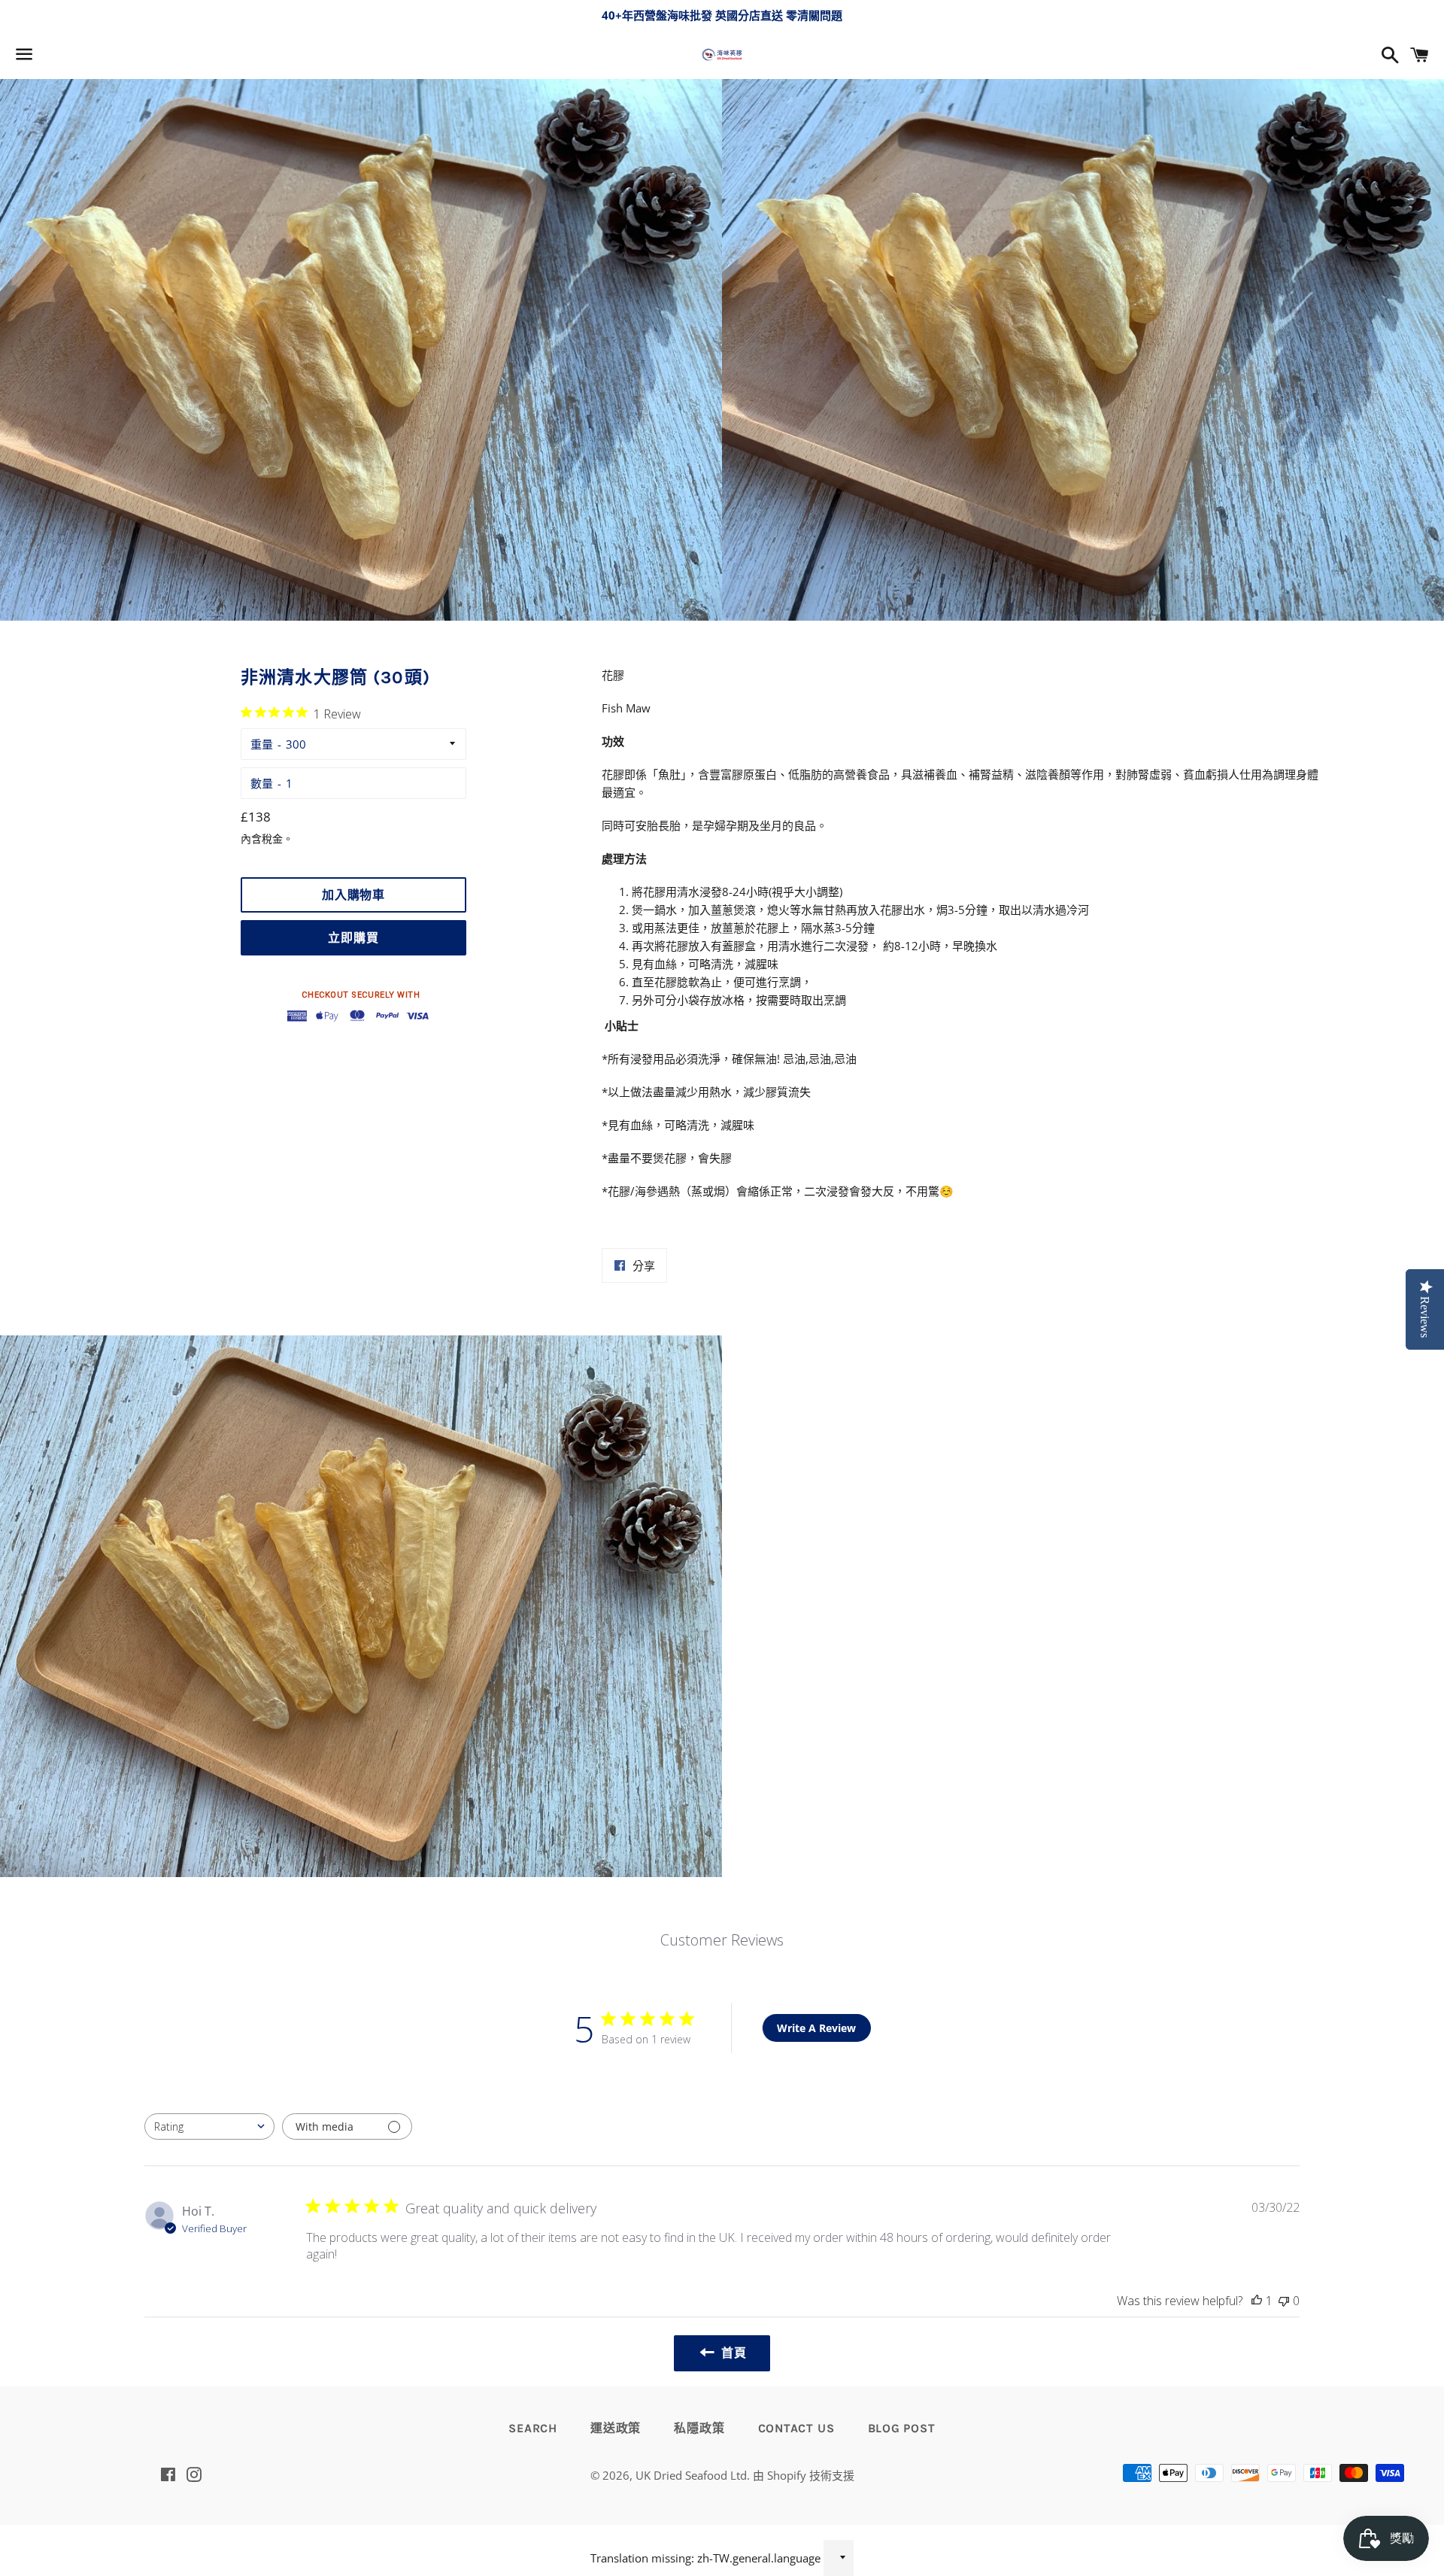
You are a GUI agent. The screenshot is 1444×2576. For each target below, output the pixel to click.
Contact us (796, 2428)
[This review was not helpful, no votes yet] (1284, 2301)
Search (533, 2428)
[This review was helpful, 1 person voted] (1257, 2301)
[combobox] (209, 2126)
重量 (262, 744)
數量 (262, 783)
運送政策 (616, 2428)
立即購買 (353, 938)
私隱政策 (699, 2428)
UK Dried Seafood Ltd (691, 2475)
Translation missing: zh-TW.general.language (705, 2558)
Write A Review (816, 2028)
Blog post (902, 2428)
